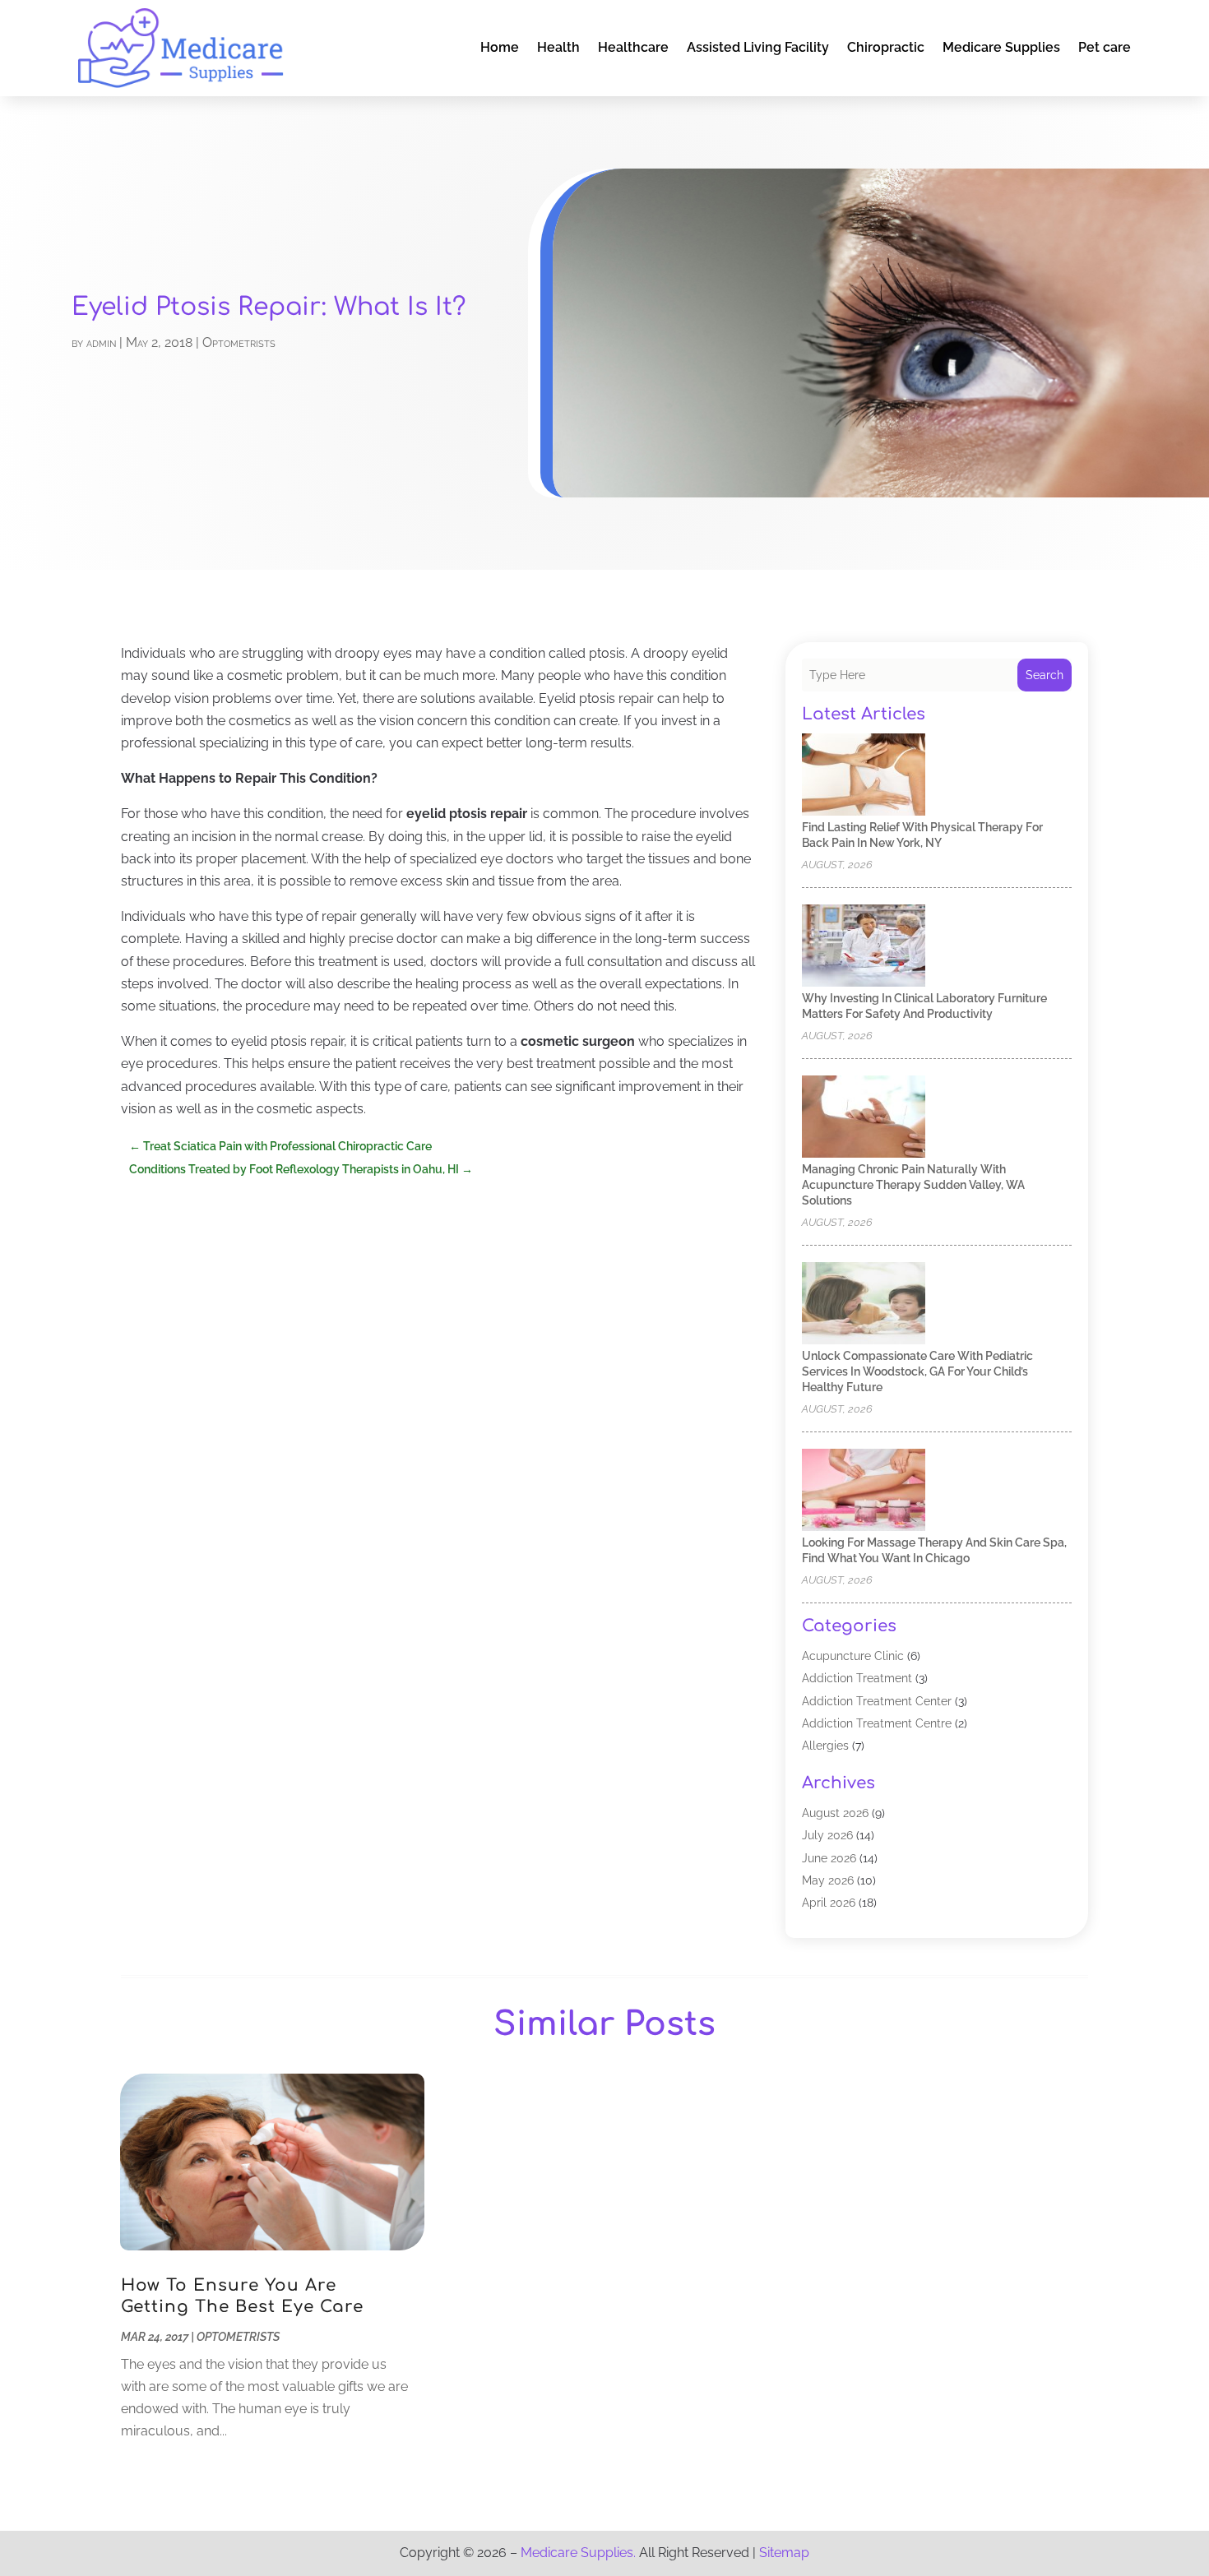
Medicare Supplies (1001, 47)
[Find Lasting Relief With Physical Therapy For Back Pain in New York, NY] (864, 776)
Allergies (825, 1746)
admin (101, 342)
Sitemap (784, 2553)
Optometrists (239, 342)
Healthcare (633, 47)
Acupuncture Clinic (853, 1656)
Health (558, 47)
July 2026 (827, 1835)
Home (500, 47)
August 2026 (835, 1813)
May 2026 (828, 1880)
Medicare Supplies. (578, 2553)
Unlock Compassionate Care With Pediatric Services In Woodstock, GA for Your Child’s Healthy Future (917, 1371)
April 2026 (829, 1903)
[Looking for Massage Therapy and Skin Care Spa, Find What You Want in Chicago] (864, 1491)
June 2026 (829, 1858)
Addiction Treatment (857, 1678)
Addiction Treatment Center (877, 1701)
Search (1045, 675)
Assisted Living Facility (758, 47)
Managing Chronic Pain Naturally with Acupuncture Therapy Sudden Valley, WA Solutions (913, 1185)
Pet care (1105, 47)
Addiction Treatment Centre (877, 1723)
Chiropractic (886, 47)
